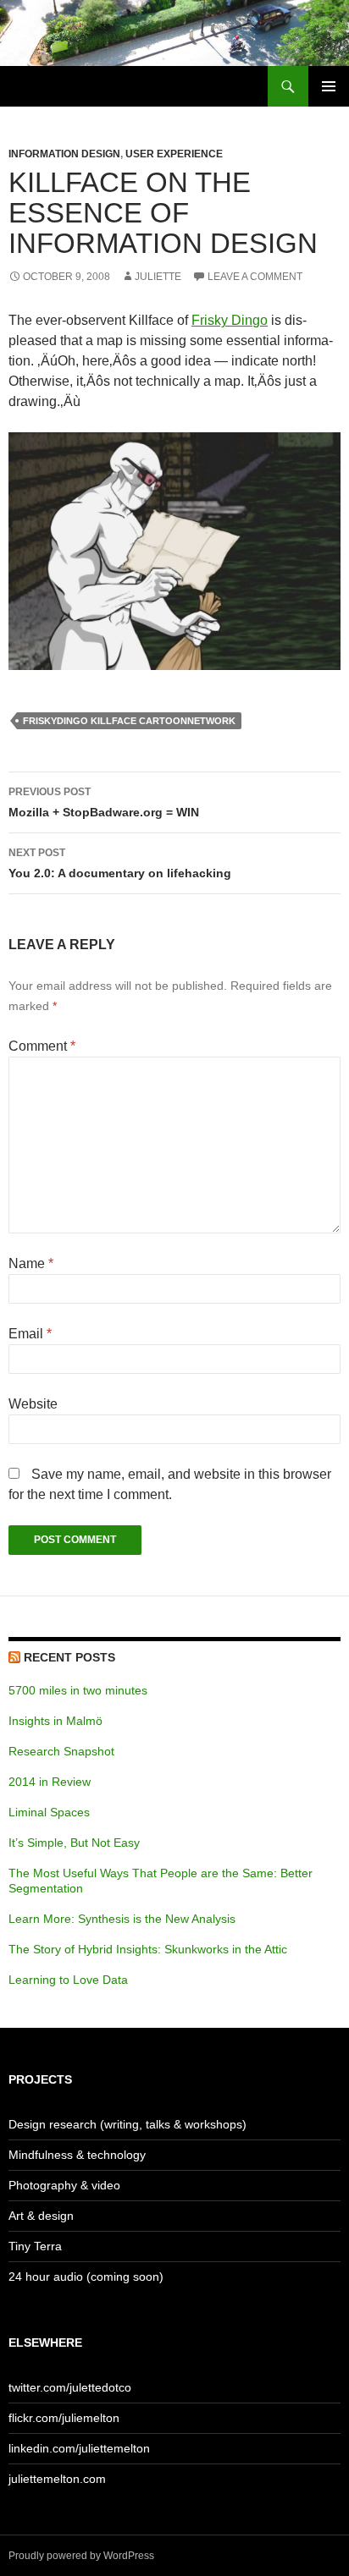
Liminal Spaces (49, 1812)
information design (64, 154)
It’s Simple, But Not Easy (74, 1843)
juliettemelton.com (57, 2479)
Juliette (158, 277)
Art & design (41, 2216)
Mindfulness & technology (77, 2155)
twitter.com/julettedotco (70, 2387)
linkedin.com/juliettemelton (79, 2448)
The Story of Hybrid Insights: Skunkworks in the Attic (148, 1949)
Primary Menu (329, 86)
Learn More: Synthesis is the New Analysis (122, 1919)
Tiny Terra (35, 2246)
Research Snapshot (61, 1751)
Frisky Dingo (230, 320)
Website (33, 1404)
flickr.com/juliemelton (64, 2418)
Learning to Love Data (68, 1980)
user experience (174, 154)
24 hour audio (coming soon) (86, 2277)
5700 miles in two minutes (78, 1690)
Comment (42, 1046)
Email (30, 1334)
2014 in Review (50, 1782)
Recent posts (69, 1657)
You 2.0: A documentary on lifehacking (120, 863)
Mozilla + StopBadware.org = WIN (104, 802)
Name (31, 1263)
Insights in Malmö (55, 1721)
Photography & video (64, 2185)
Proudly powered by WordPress (81, 2556)
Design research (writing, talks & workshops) (127, 2124)
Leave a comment (255, 277)
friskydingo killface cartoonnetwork (129, 721)
